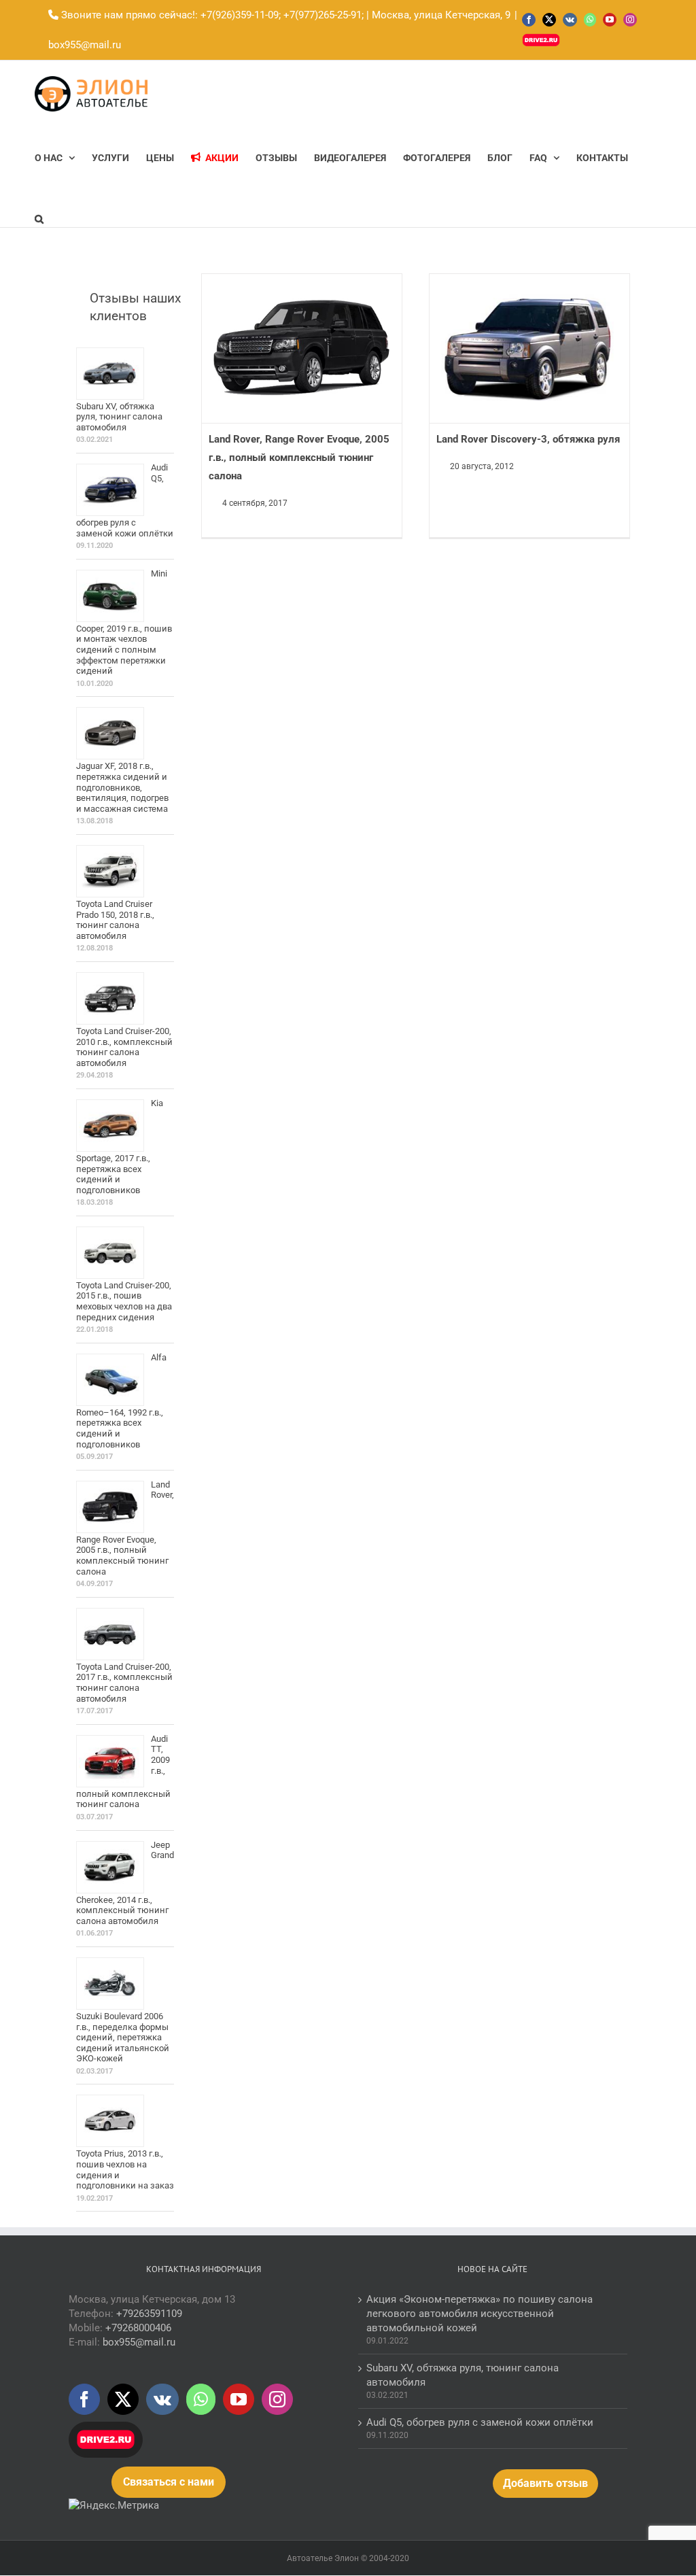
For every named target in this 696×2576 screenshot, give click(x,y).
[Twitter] (123, 2399)
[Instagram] (277, 2399)
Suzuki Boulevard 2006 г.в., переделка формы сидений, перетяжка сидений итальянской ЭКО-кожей (123, 2037)
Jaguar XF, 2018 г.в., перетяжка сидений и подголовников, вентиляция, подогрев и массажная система (122, 787)
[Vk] (162, 2399)
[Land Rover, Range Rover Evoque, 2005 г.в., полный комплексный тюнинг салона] (301, 349)
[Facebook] (84, 2399)
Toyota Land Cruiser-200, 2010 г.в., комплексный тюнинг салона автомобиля (124, 1047)
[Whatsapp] (201, 2399)
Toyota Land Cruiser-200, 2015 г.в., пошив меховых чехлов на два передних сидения (124, 1301)
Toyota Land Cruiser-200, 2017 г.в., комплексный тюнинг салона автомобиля (124, 1683)
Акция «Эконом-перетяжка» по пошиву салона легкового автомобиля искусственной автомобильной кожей (480, 2314)
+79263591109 (149, 2314)
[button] (39, 219)
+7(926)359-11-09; (241, 15)
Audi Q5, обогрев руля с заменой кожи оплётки (480, 2422)
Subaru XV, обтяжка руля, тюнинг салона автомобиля (119, 417)
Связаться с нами (169, 2482)
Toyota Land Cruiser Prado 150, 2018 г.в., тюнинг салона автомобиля (115, 920)
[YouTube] (239, 2399)
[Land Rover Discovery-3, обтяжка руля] (529, 349)
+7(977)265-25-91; (322, 15)
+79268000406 (138, 2328)
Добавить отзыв (545, 2483)
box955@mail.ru (85, 45)
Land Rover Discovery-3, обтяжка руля (528, 439)
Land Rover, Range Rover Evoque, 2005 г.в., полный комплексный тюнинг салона (299, 458)
